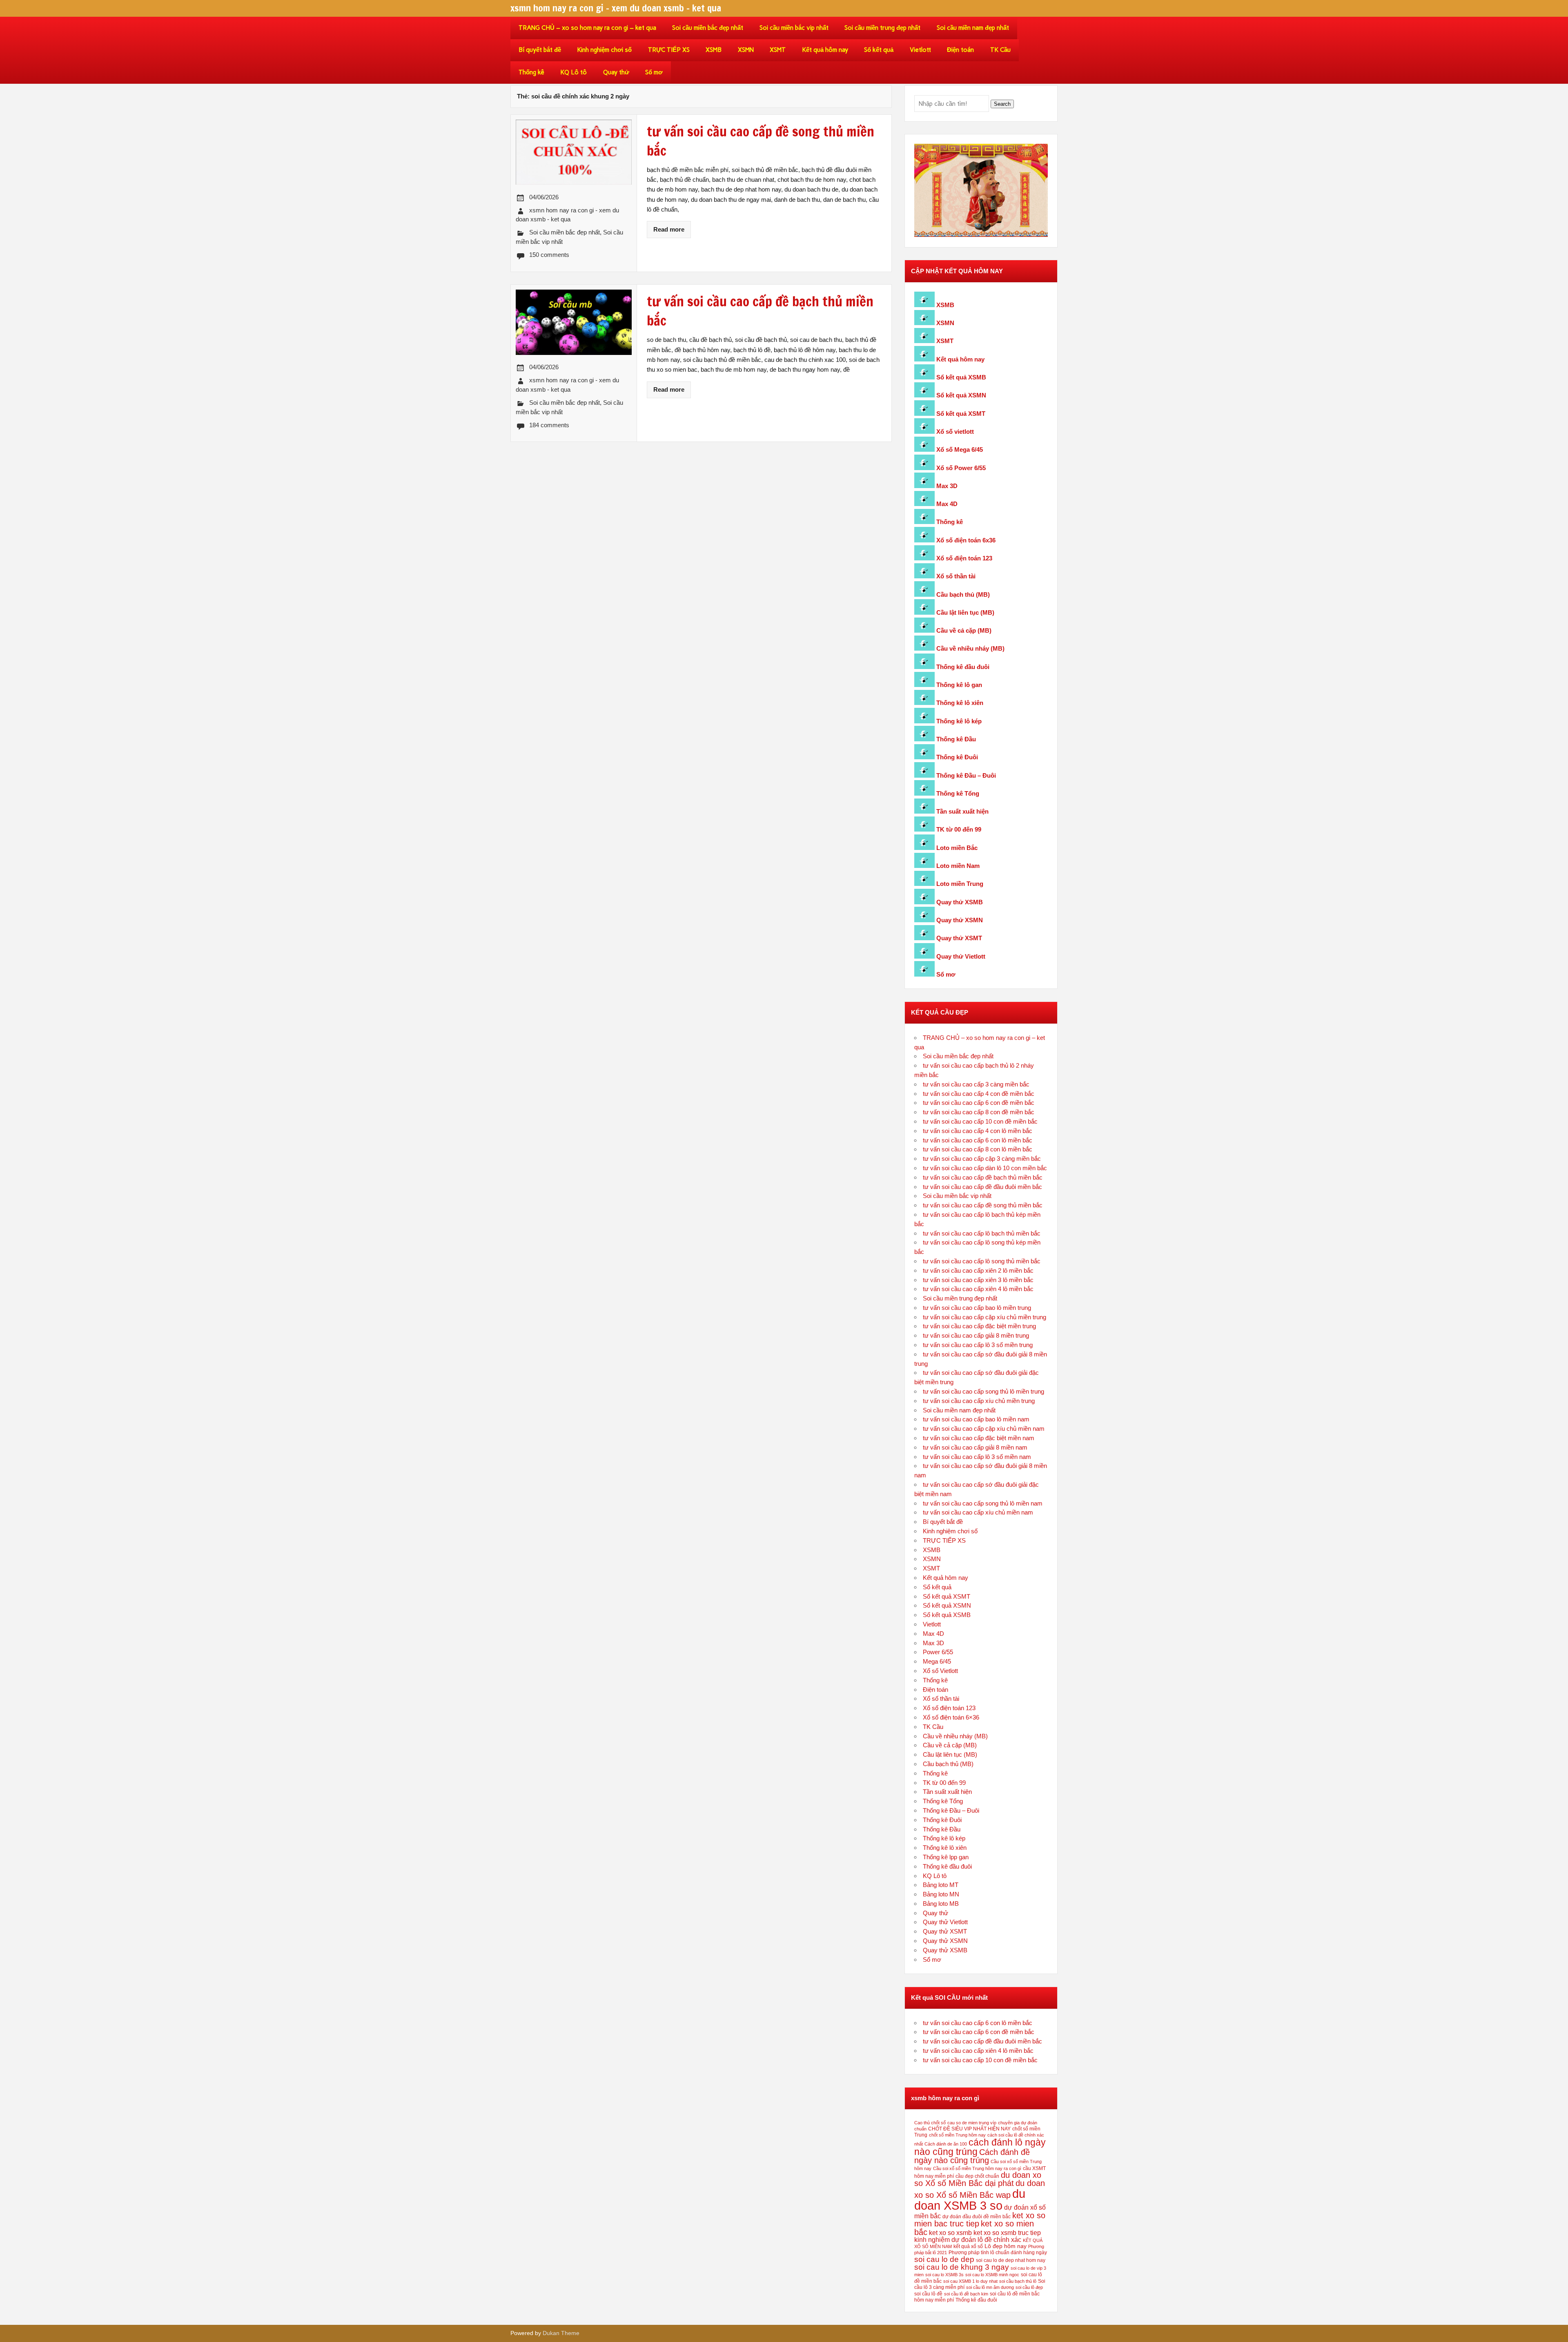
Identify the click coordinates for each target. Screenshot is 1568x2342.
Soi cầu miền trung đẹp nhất (882, 28)
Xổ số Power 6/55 (961, 468)
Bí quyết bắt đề (540, 50)
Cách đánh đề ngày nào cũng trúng (972, 2156)
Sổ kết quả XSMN (961, 395)
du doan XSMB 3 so (970, 2199)
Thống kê (531, 72)
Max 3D (947, 486)
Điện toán (960, 50)
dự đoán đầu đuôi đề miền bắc (977, 2217)
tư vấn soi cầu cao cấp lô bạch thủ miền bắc (982, 1233)
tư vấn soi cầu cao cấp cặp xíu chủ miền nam (984, 1429)
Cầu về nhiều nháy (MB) (970, 648)
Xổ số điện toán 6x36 (966, 540)
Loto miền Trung (960, 884)
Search (1002, 104)
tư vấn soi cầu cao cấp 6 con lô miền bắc (978, 1140)
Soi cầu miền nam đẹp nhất (973, 28)
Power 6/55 (938, 1652)
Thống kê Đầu (956, 739)
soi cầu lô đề (928, 2294)
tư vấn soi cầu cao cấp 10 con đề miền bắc (980, 1121)
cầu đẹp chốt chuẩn (977, 2176)
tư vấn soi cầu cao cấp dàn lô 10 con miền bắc (985, 1168)
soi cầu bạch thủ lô (1018, 2281)
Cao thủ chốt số (930, 2123)
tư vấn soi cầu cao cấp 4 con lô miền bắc (978, 1131)
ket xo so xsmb (950, 2233)
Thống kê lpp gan (946, 1857)
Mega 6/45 (937, 1661)
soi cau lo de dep (944, 2259)
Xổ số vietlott (955, 432)
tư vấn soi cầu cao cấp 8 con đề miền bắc (979, 1112)
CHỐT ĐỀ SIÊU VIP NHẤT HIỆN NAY (969, 2129)
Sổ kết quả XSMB (961, 377)
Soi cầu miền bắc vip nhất (794, 28)
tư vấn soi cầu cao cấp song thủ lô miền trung (983, 1391)
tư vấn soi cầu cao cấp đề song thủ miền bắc (983, 1205)
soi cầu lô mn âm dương (990, 2287)
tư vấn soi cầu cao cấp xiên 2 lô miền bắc (978, 1270)
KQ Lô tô (574, 72)
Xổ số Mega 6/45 (960, 449)
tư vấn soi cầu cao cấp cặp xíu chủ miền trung (984, 1317)
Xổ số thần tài (956, 576)
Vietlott (920, 50)
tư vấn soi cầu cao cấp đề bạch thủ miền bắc (983, 1177)
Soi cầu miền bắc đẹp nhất (708, 28)
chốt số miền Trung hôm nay (957, 2135)
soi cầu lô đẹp (1029, 2287)
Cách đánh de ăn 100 (946, 2144)
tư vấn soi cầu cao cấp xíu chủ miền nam (978, 1512)
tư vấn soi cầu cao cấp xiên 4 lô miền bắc (978, 1289)
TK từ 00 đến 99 (959, 829)
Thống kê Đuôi (957, 757)
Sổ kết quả (879, 50)
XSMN (746, 50)
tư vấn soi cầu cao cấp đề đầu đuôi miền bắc (982, 1187)
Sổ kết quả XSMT (961, 414)
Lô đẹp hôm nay (1006, 2246)
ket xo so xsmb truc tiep (1007, 2233)
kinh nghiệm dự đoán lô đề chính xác (968, 2239)
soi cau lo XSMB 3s (944, 2275)
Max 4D (947, 504)
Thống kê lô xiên (960, 703)
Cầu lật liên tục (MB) (965, 612)
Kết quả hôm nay (825, 50)
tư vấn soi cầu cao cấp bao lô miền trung (977, 1308)
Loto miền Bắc (957, 848)
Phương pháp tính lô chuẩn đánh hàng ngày (998, 2253)
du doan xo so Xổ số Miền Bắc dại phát (978, 2179)
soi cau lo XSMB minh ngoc (992, 2275)
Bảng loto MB (941, 1904)
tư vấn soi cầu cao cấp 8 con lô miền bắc (978, 1149)
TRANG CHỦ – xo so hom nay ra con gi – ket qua (587, 28)
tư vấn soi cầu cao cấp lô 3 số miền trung (978, 1345)
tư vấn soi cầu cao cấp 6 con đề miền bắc (979, 1103)
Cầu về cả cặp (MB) (964, 630)
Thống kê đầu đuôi (963, 667)
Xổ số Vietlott (940, 1671)
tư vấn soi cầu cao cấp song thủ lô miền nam (983, 1503)
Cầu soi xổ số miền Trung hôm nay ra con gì (977, 2168)
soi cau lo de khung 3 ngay (962, 2267)
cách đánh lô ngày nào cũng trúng (980, 2147)
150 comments (549, 255)
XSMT (778, 50)
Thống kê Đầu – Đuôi (966, 775)
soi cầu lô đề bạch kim (966, 2294)
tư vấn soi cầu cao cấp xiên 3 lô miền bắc (978, 1280)
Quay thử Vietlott (961, 956)
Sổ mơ (654, 72)
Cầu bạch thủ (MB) (963, 594)
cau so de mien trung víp (972, 2123)
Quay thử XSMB (960, 902)
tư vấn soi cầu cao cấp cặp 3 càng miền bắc (982, 1159)
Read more (669, 229)
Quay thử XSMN (960, 920)
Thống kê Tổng (958, 793)
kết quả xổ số (968, 2246)
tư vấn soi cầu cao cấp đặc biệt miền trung (979, 1326)
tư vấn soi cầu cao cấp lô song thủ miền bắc (982, 1261)
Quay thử (616, 72)
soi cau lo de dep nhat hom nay (1011, 2260)
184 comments (549, 425)
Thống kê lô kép (959, 721)
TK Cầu (1000, 50)
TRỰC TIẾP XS (669, 50)
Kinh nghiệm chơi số (604, 50)
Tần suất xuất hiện (962, 811)
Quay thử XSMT (959, 938)
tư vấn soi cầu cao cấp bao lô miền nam (976, 1419)
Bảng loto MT (941, 1885)
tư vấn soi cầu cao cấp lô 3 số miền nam (977, 1457)
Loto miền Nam (958, 866)
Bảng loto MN (941, 1894)
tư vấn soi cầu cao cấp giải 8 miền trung (976, 1335)
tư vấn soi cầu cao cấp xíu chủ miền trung (979, 1401)
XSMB (714, 50)
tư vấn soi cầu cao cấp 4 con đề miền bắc (979, 1094)
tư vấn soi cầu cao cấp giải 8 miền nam (975, 1447)
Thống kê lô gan (959, 685)
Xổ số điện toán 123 (964, 558)
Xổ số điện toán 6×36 (951, 1717)
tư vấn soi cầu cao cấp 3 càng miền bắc (976, 1084)
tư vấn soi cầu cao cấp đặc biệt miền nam (979, 1438)
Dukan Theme (561, 2333)
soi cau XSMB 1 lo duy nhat (970, 2281)
